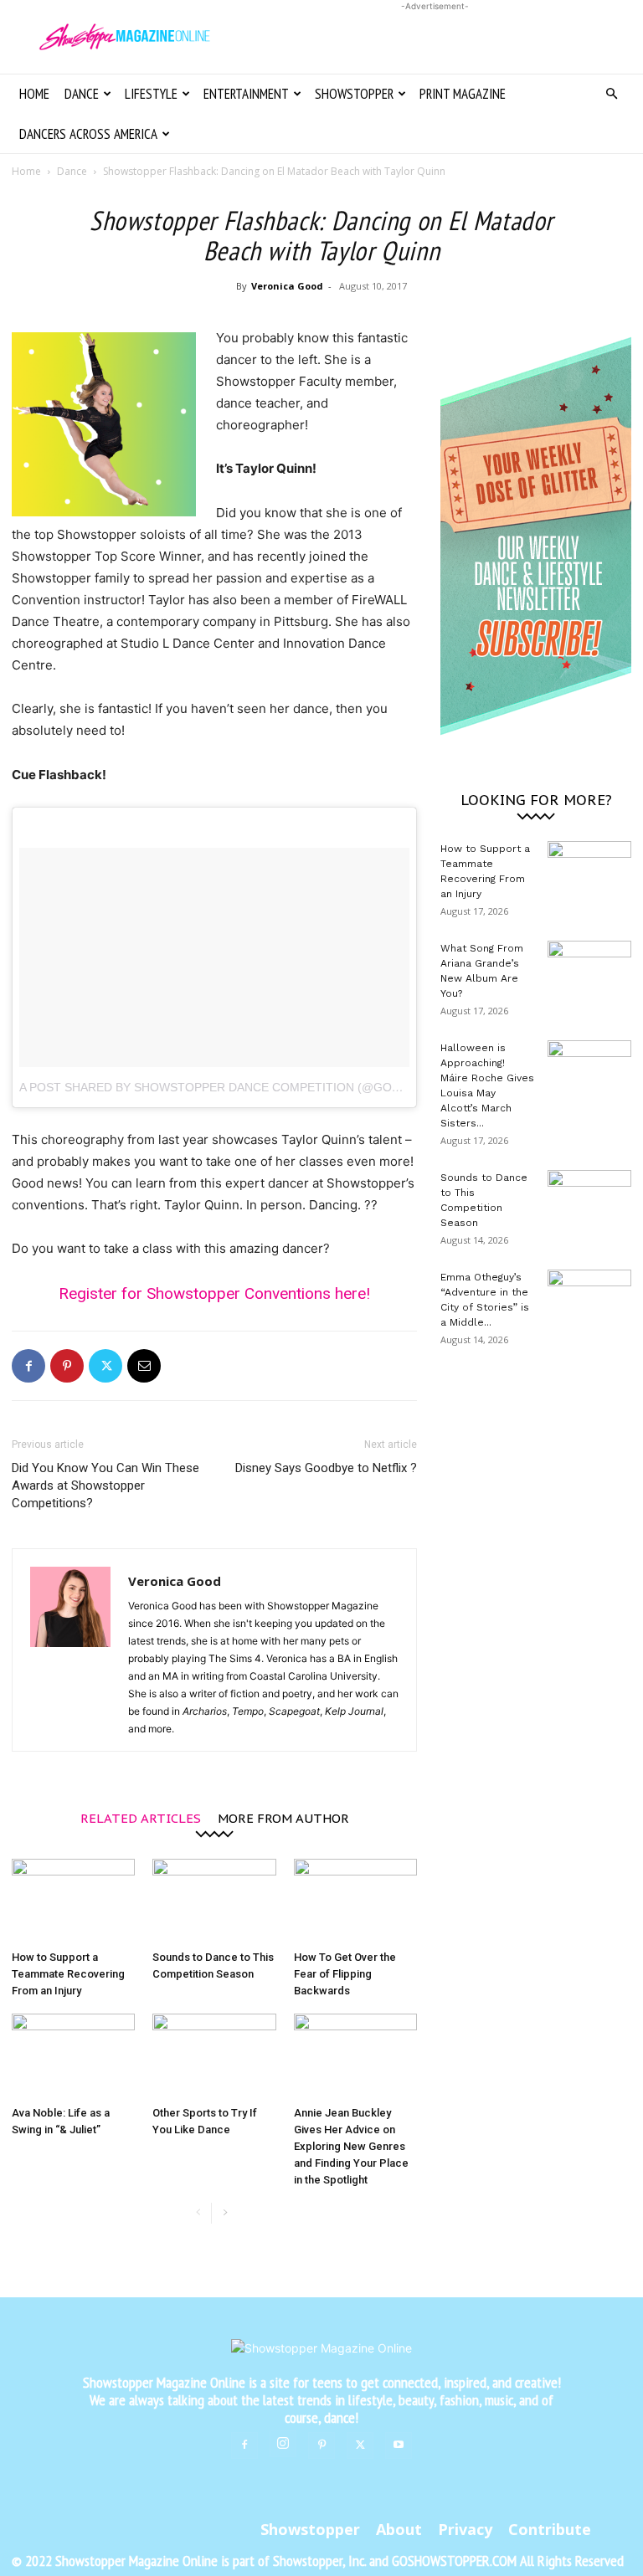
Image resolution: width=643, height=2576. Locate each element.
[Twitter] (105, 1366)
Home (34, 94)
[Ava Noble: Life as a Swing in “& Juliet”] (73, 2056)
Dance (82, 94)
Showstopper (354, 94)
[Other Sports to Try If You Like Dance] (214, 2056)
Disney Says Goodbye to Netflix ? (326, 1468)
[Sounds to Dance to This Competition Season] (214, 1901)
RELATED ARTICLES (141, 1817)
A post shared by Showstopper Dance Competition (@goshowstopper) (253, 1087)
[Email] (144, 1366)
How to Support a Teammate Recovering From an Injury (68, 1974)
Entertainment (246, 94)
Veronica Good (287, 286)
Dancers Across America (88, 134)
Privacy (465, 2529)
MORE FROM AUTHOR (283, 1817)
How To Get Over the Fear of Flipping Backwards (345, 1974)
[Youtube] (399, 2445)
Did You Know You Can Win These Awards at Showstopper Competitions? (105, 1486)
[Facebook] (28, 1366)
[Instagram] (283, 2444)
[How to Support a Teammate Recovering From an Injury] (73, 1901)
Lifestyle (151, 94)
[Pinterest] (67, 1366)
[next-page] (225, 2213)
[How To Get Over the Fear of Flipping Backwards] (355, 1901)
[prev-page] (198, 2213)
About (399, 2529)
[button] (611, 94)
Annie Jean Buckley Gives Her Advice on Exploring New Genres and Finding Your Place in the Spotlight (351, 2146)
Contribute (550, 2529)
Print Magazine (463, 94)
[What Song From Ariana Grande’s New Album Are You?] (589, 970)
